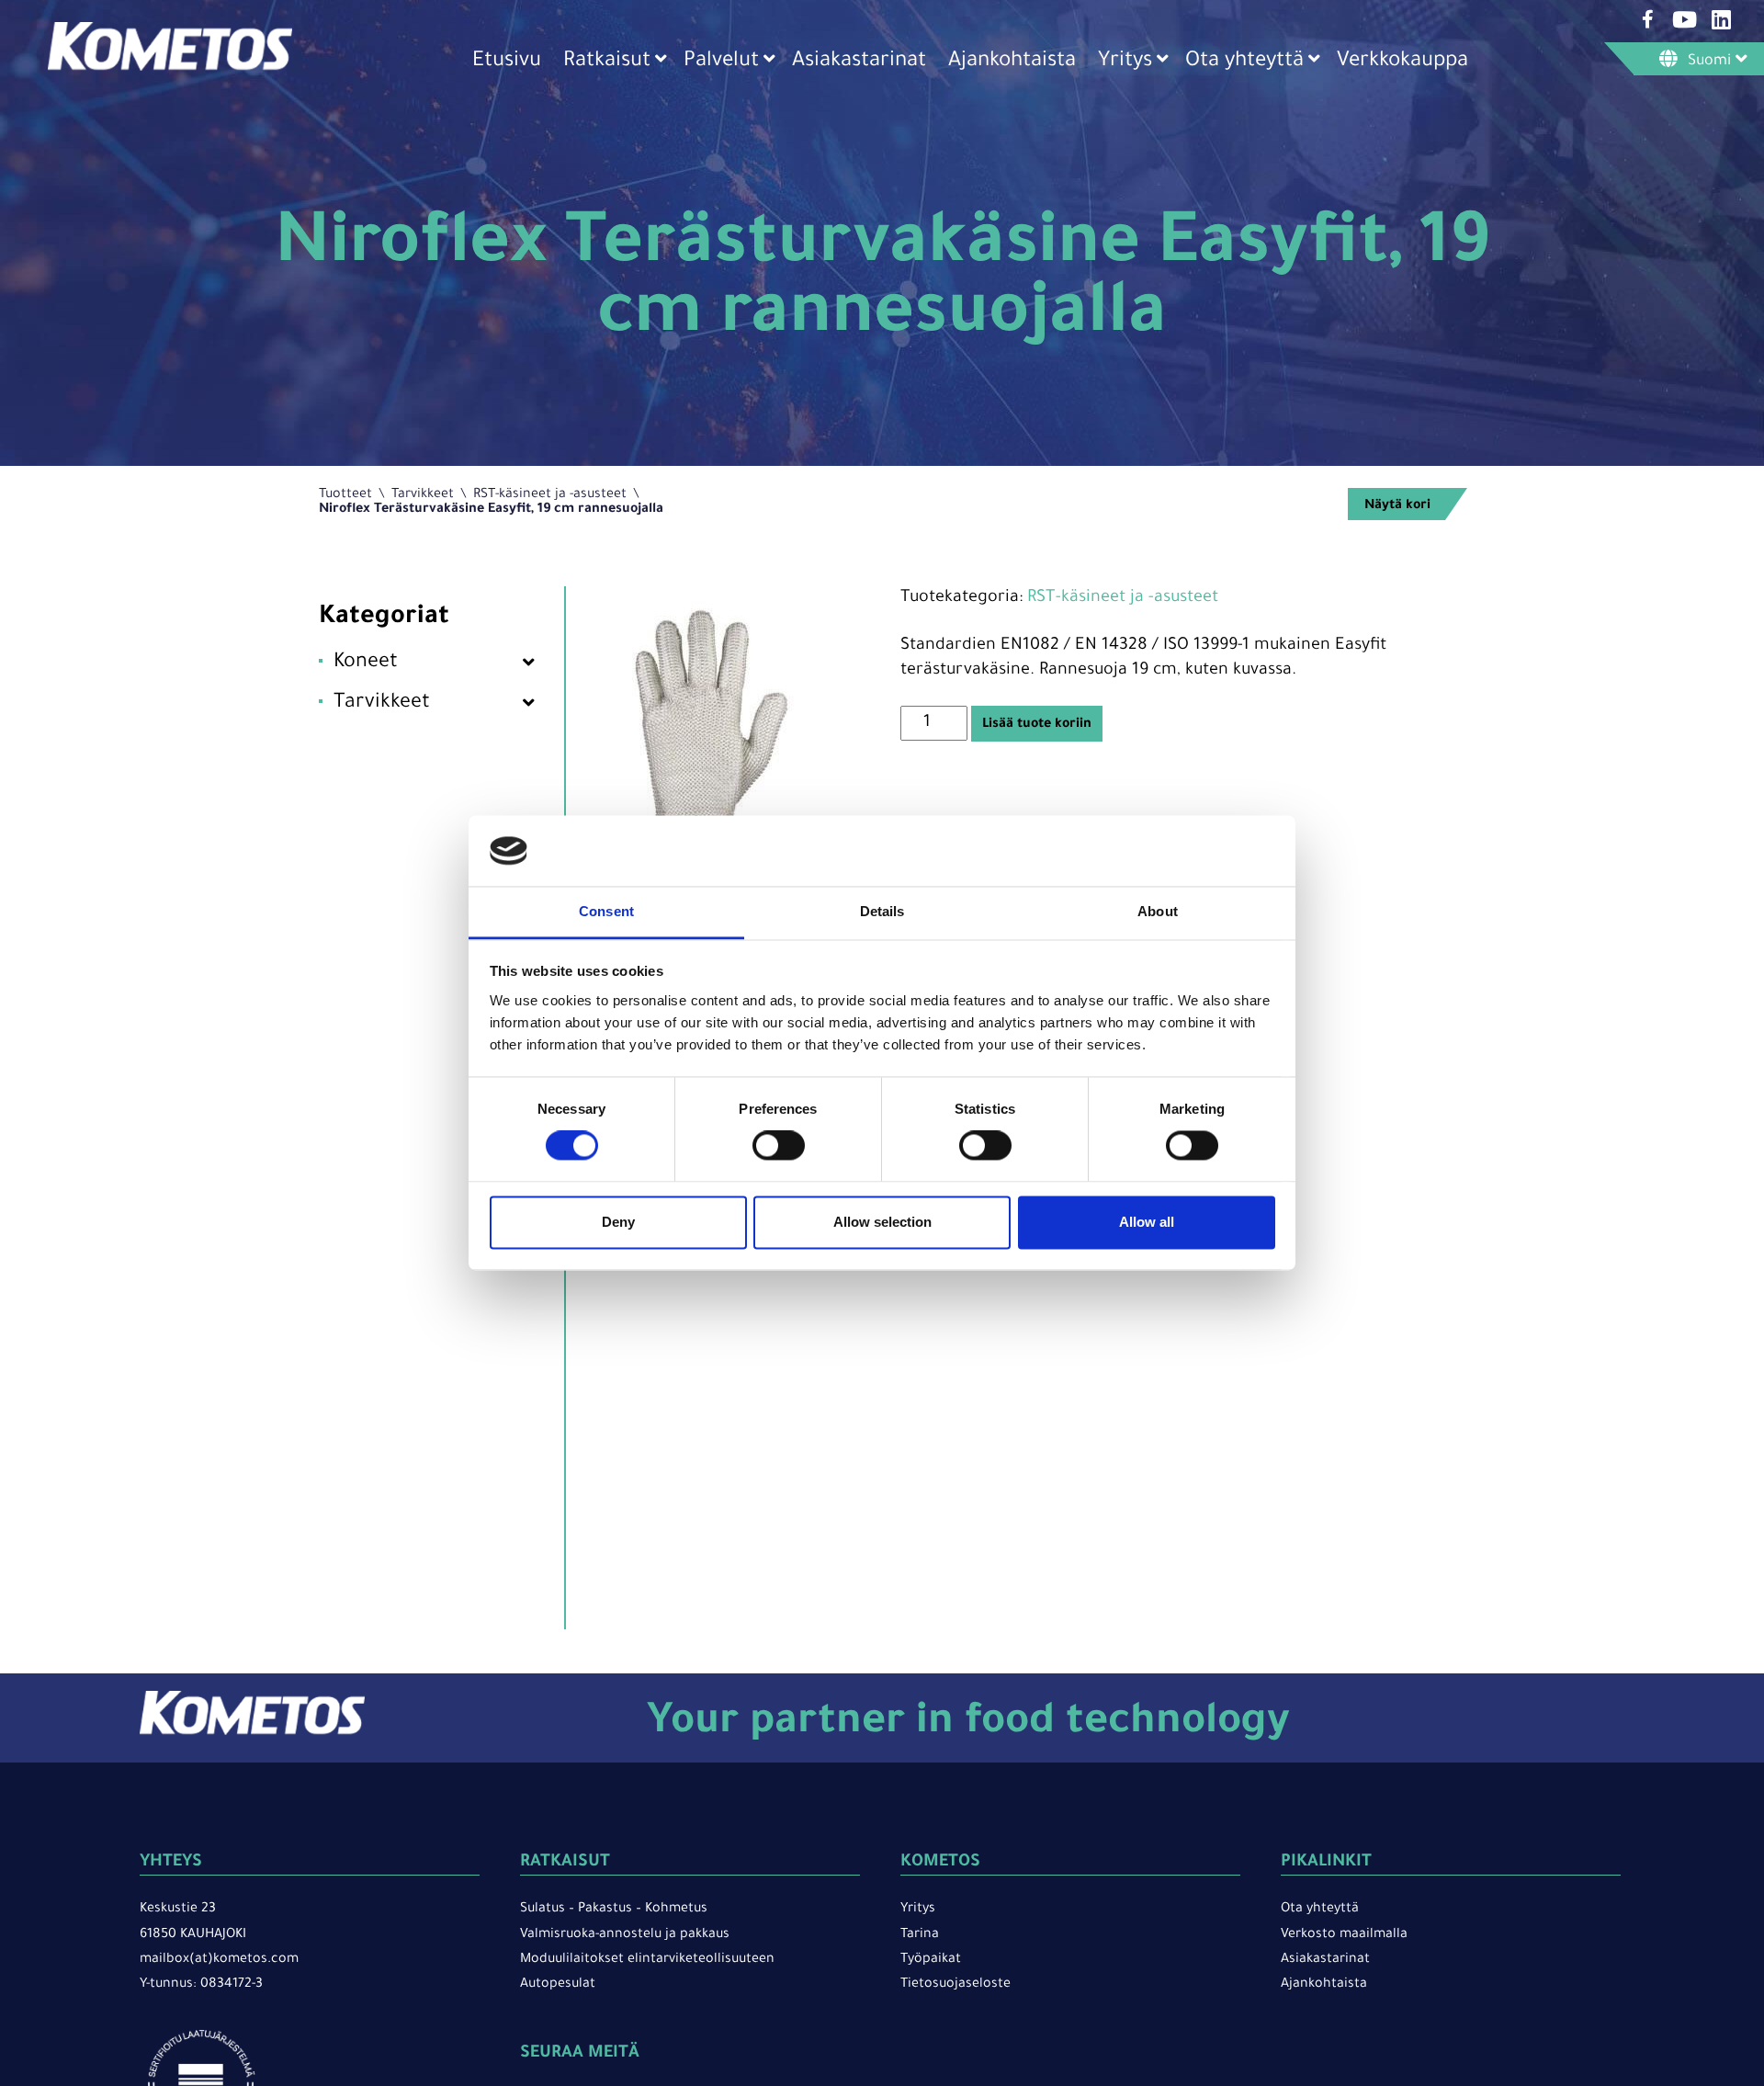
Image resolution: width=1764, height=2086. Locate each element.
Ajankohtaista (1012, 62)
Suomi (1709, 62)
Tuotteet (345, 495)
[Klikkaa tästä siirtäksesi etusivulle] (170, 69)
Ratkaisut (607, 62)
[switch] (779, 1146)
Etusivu (507, 62)
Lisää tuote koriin (1037, 725)
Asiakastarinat (859, 62)
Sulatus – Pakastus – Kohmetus (614, 1910)
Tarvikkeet (423, 495)
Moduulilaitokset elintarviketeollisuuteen (647, 1960)
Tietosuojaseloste (955, 1985)
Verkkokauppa (1402, 62)
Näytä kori (1397, 506)
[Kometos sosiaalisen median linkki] (1647, 19)
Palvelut (721, 62)
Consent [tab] (606, 911)
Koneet (366, 663)
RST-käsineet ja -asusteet (550, 495)
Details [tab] (882, 911)
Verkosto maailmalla (1344, 1935)
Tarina (920, 1935)
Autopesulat (558, 1985)
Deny (618, 1222)
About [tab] (1158, 911)
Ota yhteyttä (1244, 62)
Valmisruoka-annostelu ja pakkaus (625, 1935)
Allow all (1147, 1222)
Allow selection (882, 1222)
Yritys (1125, 62)
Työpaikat (931, 1960)
